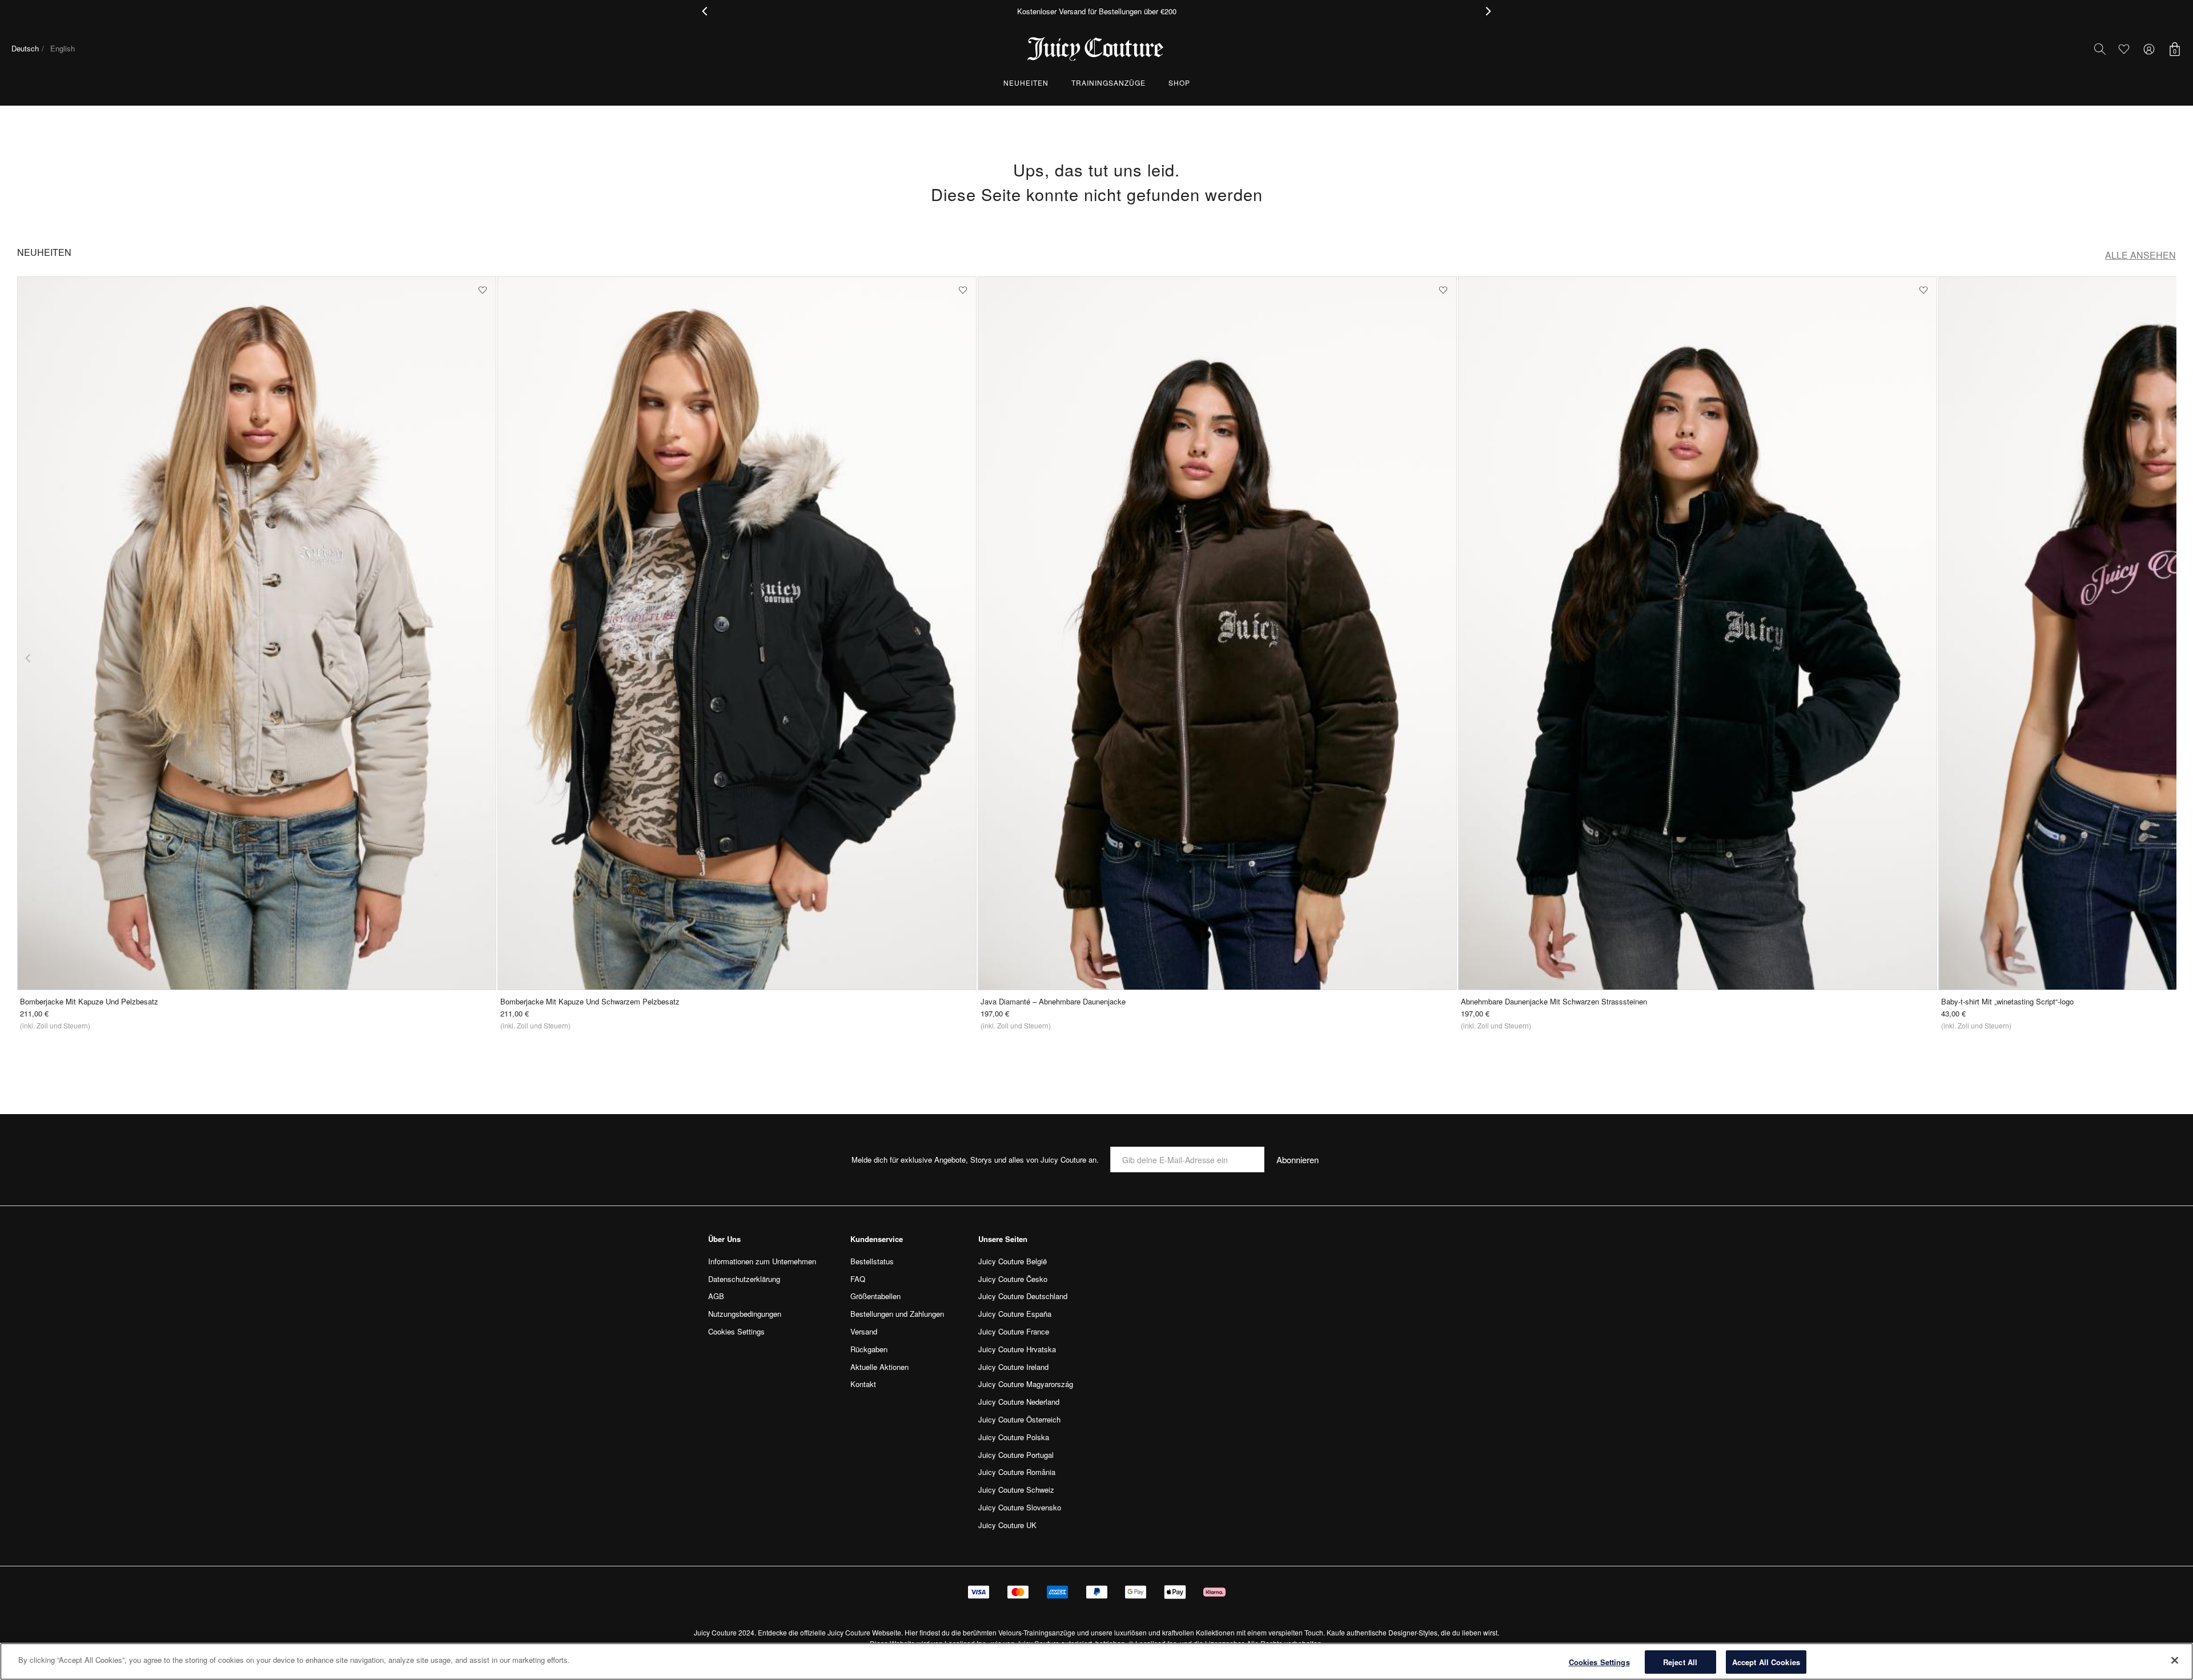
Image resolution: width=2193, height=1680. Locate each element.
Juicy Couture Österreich (1019, 1419)
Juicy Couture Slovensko (1020, 1507)
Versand (864, 1331)
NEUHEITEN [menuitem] (1026, 83)
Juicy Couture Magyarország (1026, 1384)
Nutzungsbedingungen (745, 1314)
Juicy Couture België (1013, 1261)
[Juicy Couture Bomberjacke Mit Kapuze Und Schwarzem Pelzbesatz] (737, 633)
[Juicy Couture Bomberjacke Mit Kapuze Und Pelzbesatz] (257, 633)
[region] (1096, 1661)
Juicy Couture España (1015, 1314)
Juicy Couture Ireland (1013, 1367)
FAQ (858, 1279)
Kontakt (863, 1384)
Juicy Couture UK (1007, 1525)
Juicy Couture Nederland (1019, 1402)
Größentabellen (875, 1296)
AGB (716, 1296)
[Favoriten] (2124, 49)
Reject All (1680, 1662)
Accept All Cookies (1766, 1662)
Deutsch (25, 48)
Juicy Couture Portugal (1016, 1455)
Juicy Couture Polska (1014, 1437)
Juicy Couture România (1017, 1472)
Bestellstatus (872, 1261)
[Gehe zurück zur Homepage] (1096, 49)
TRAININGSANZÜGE (1108, 83)
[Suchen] (2100, 49)
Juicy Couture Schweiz (1016, 1490)
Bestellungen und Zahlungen (897, 1314)
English (63, 48)
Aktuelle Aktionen (879, 1367)
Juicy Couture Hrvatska (1017, 1349)
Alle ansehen (2140, 255)
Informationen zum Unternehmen (762, 1261)
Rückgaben (869, 1349)
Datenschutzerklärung (744, 1279)
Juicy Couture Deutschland (1023, 1296)
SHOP (1179, 83)
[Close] (2175, 1660)
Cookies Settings (1599, 1662)
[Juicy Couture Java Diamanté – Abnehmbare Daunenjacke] (1217, 633)
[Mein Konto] (2149, 49)
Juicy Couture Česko (1013, 1279)
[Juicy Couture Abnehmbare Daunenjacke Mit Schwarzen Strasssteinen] (1698, 633)
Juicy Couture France (1014, 1331)
